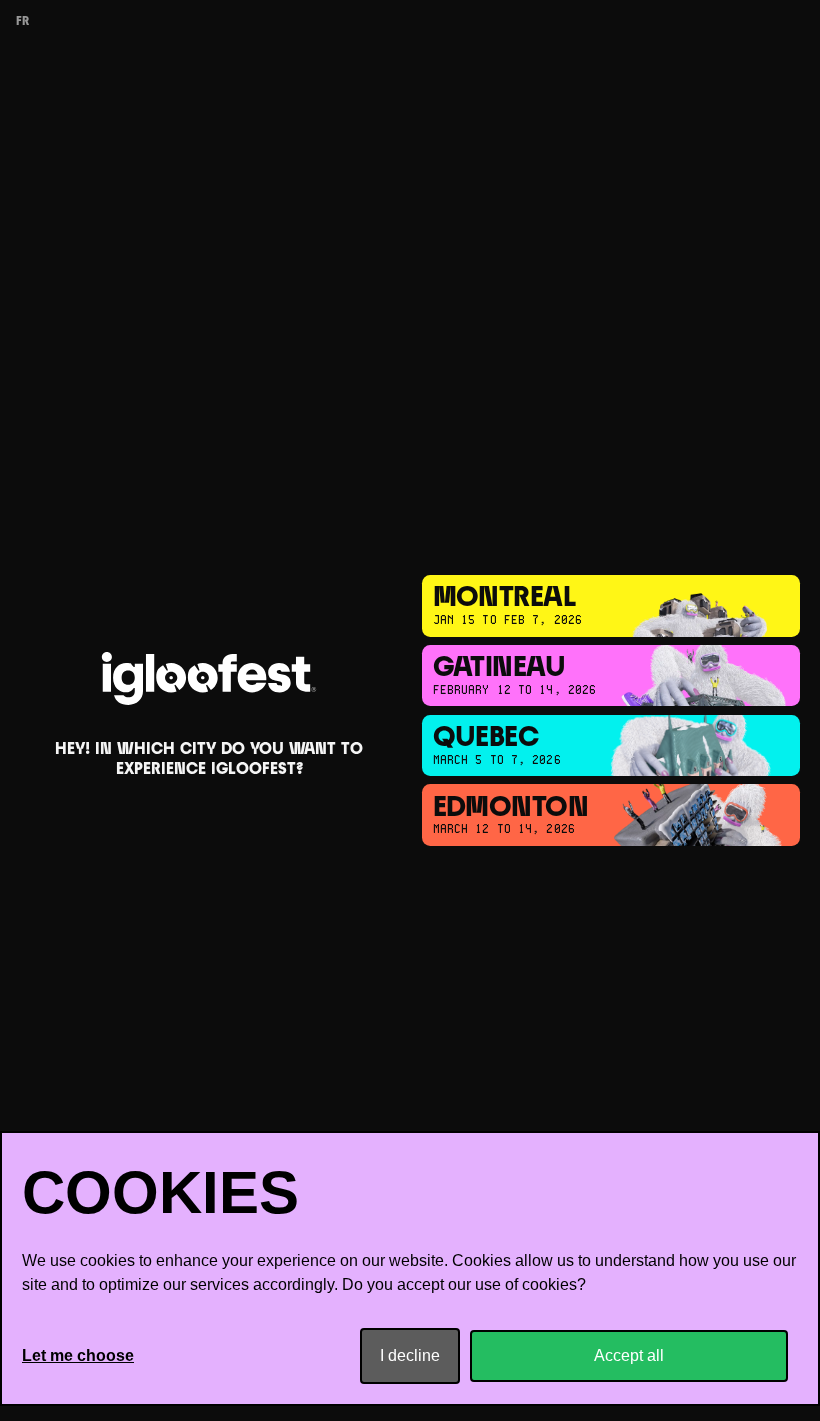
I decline (410, 1355)
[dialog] (410, 1268)
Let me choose (78, 1355)
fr (22, 22)
